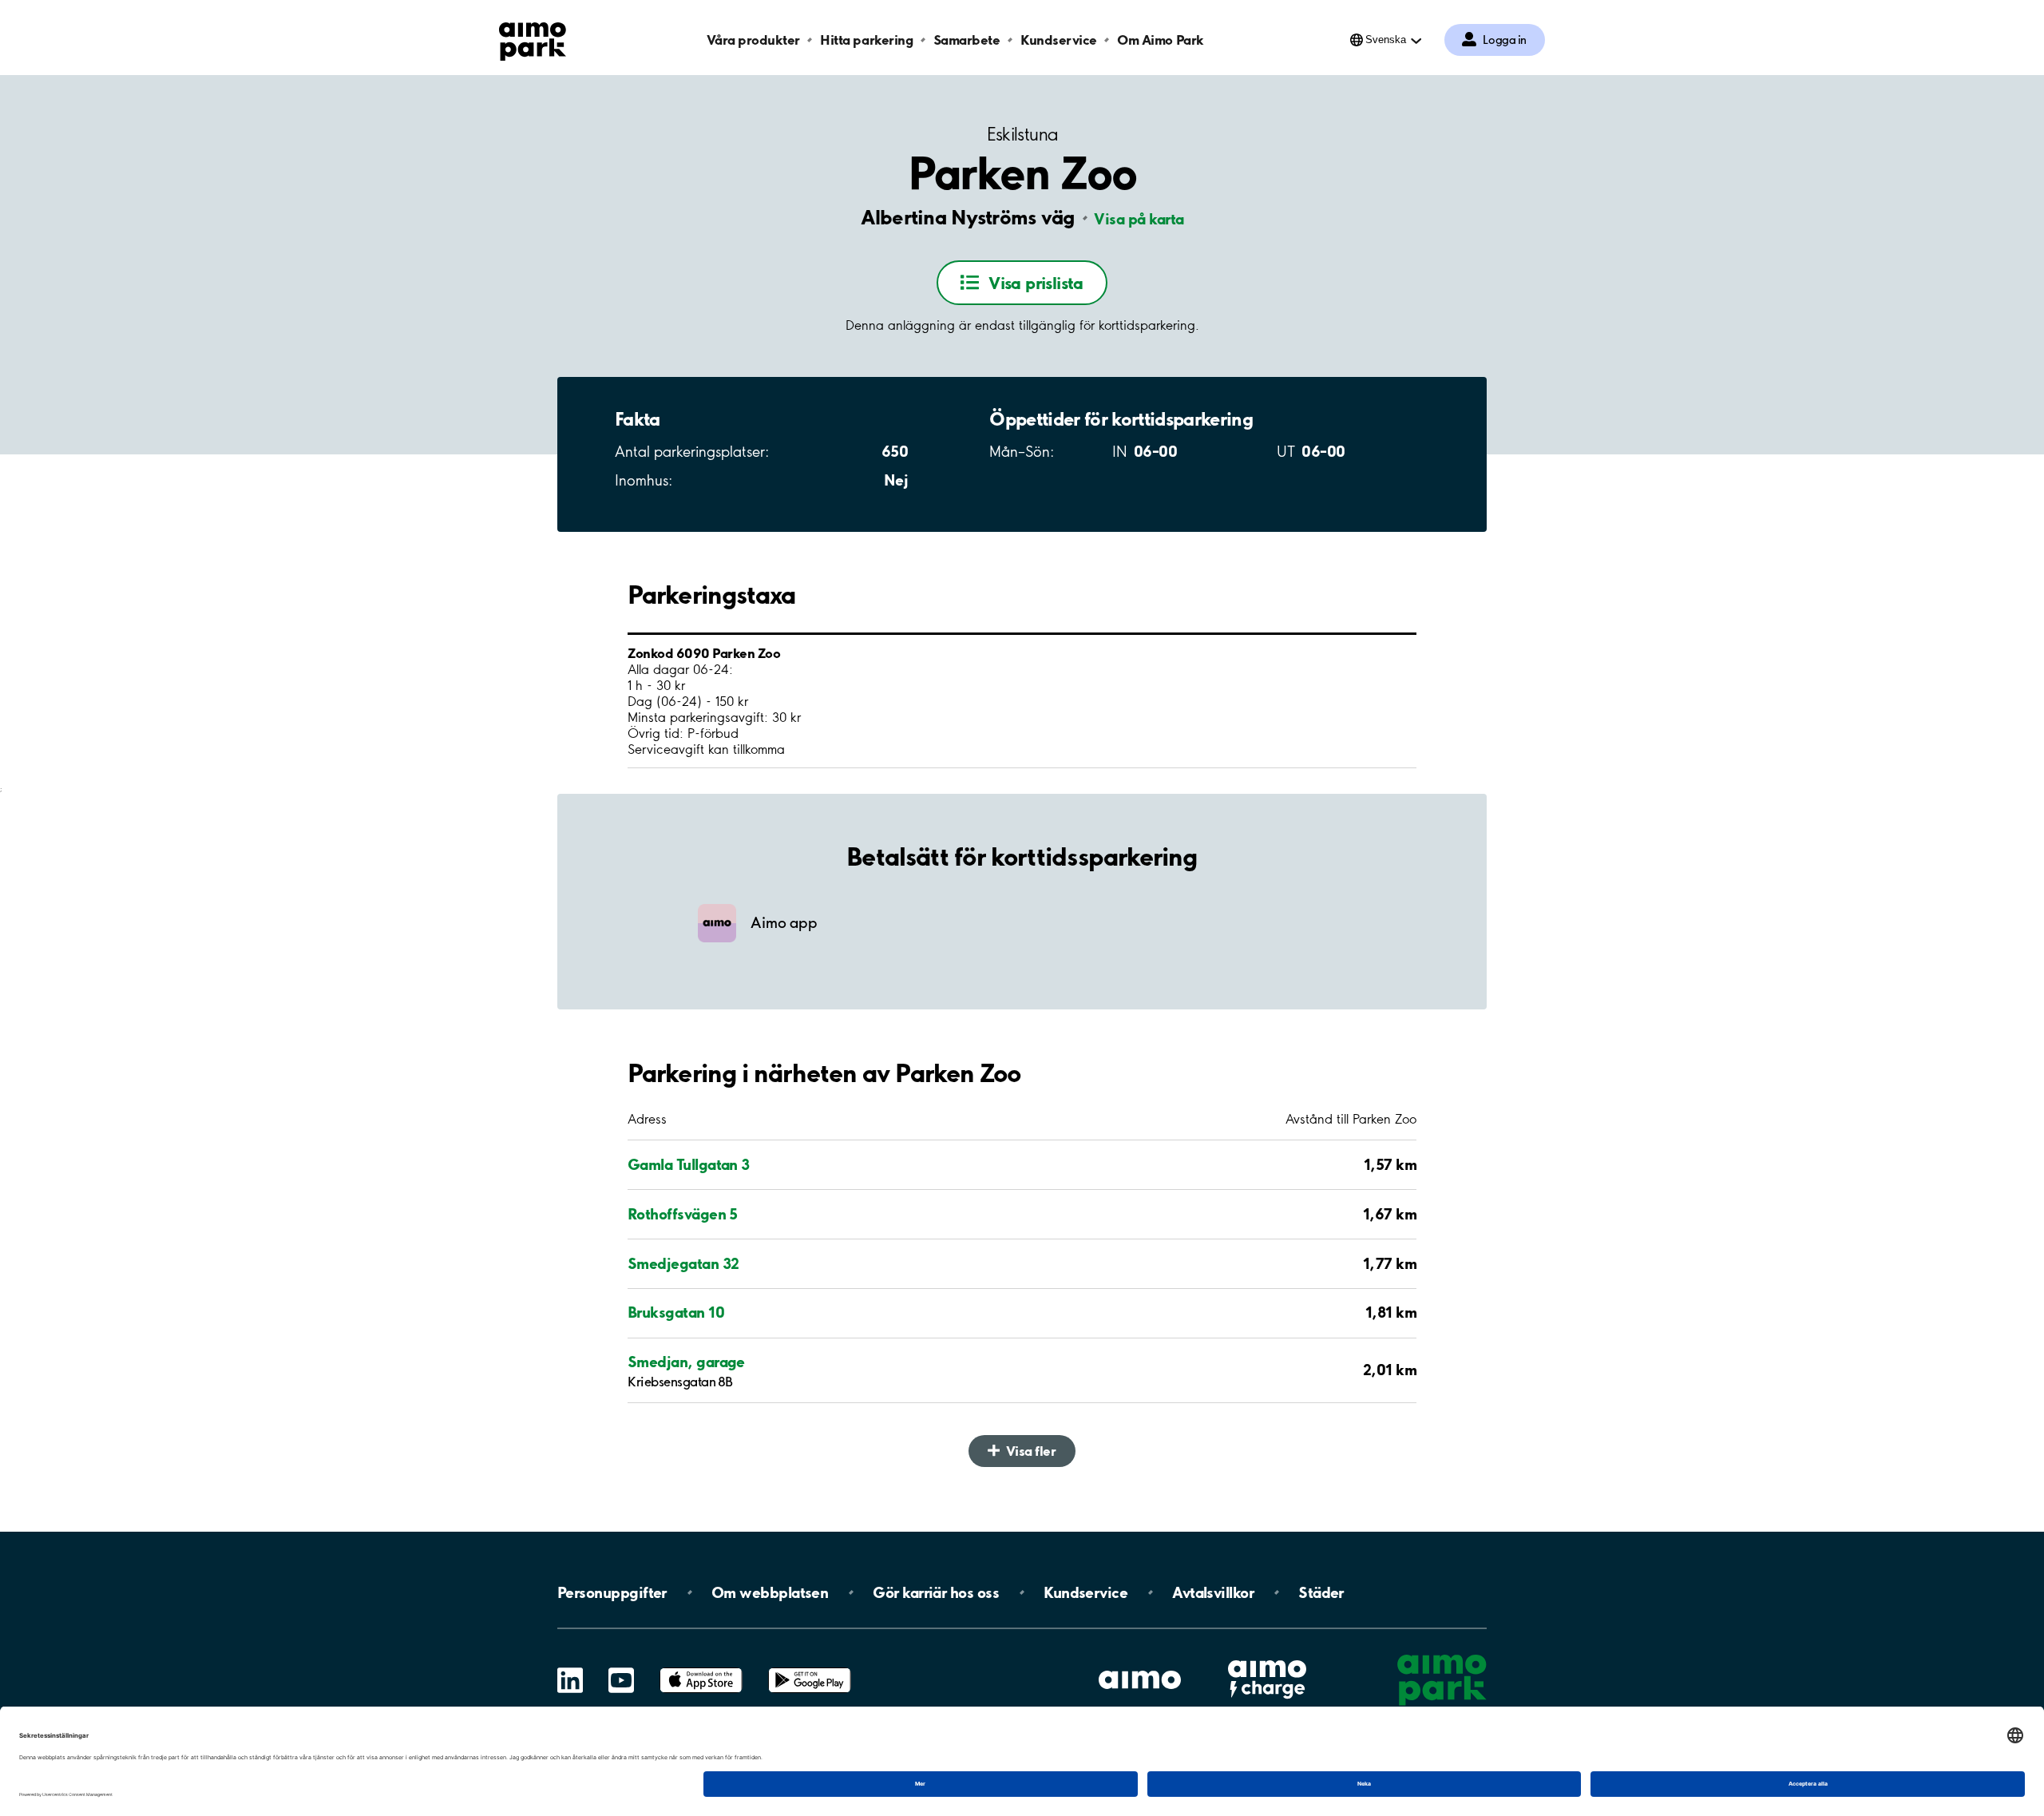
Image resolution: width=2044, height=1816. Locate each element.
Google (810, 1668)
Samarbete (967, 40)
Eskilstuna (1022, 135)
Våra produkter (753, 40)
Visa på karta (1139, 219)
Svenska (1386, 40)
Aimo (1267, 1658)
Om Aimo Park (1160, 40)
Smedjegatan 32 (683, 1263)
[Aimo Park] (533, 38)
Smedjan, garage (686, 1362)
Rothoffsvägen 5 (683, 1214)
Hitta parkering (866, 40)
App (701, 1668)
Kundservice (1059, 40)
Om (770, 1592)
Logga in (1505, 40)
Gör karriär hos (936, 1592)
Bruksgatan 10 (676, 1312)
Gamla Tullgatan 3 (689, 1164)
